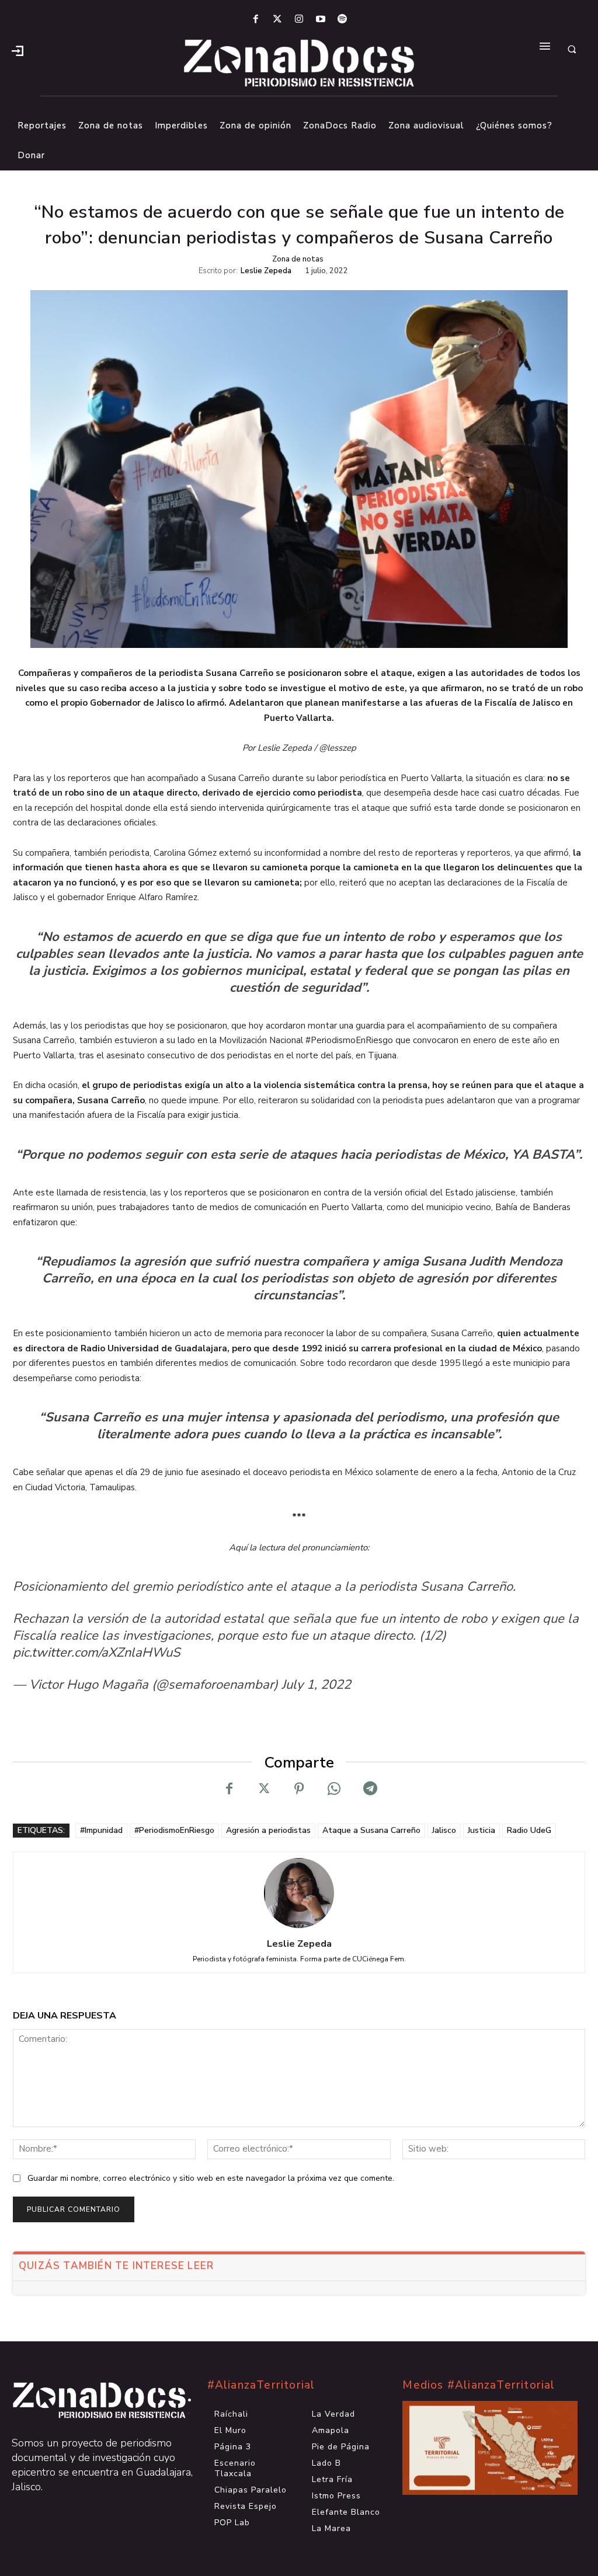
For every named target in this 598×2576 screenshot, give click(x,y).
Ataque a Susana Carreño (371, 1830)
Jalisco (444, 1830)
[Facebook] (255, 20)
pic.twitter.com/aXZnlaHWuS (97, 1653)
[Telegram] (369, 1789)
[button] (572, 50)
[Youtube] (321, 20)
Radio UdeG (529, 1830)
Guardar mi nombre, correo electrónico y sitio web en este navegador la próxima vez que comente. (211, 2178)
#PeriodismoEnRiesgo (174, 1830)
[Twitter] (277, 20)
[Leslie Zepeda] (299, 1893)
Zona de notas (298, 259)
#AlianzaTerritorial (261, 2385)
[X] (264, 1789)
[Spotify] (343, 20)
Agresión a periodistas (268, 1830)
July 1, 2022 (316, 1685)
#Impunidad (101, 1830)
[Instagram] (299, 20)
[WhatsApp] (334, 1789)
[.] (18, 50)
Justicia (481, 1830)
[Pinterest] (299, 1789)
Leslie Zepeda (266, 271)
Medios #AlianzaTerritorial (479, 2385)
